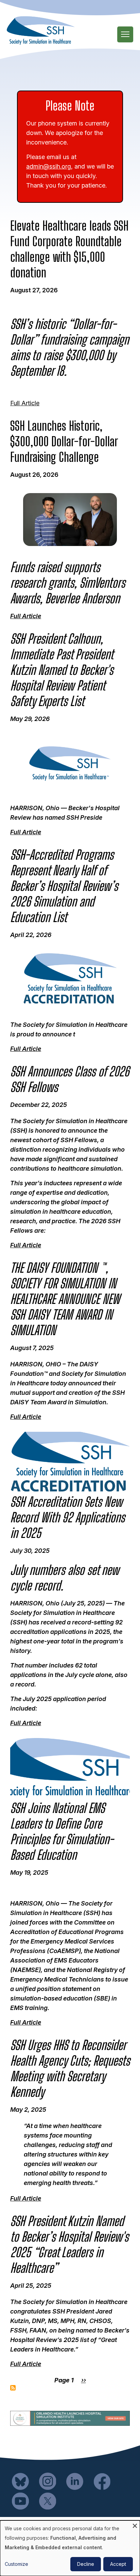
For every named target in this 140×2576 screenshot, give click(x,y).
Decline (86, 2564)
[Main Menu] (125, 34)
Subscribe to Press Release (13, 2388)
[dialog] (70, 2548)
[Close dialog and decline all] (135, 2525)
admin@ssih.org (49, 166)
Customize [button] (16, 2564)
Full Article (25, 403)
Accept (118, 2564)
